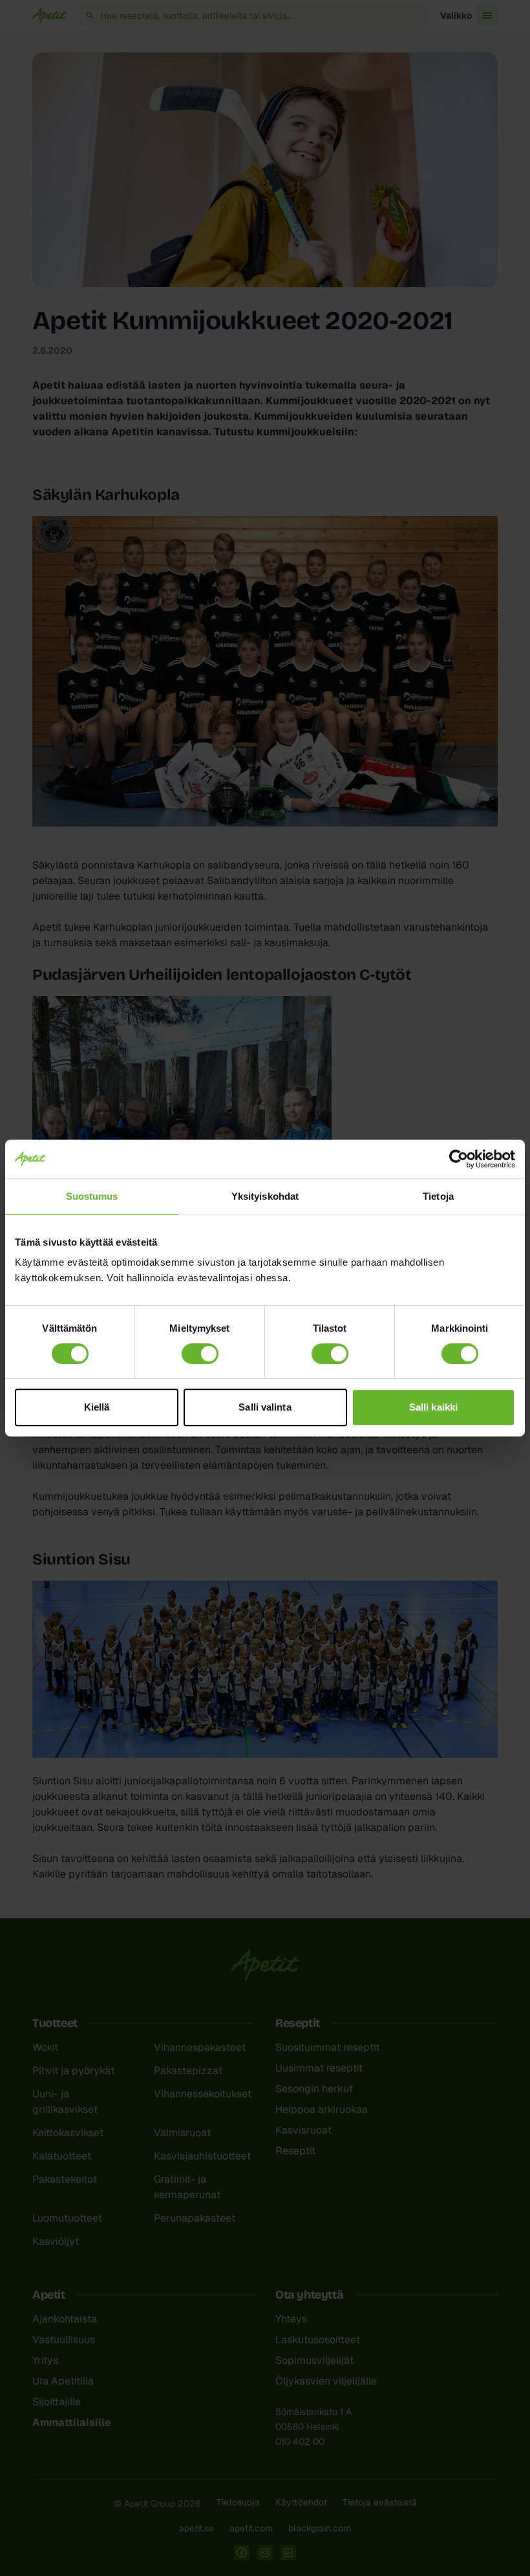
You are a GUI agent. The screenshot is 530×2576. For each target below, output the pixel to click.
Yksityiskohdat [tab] (265, 1196)
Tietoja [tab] (438, 1196)
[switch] (200, 1354)
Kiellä (97, 1407)
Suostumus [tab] (92, 1196)
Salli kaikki (433, 1407)
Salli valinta (265, 1407)
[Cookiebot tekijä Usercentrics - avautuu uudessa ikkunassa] (459, 1159)
